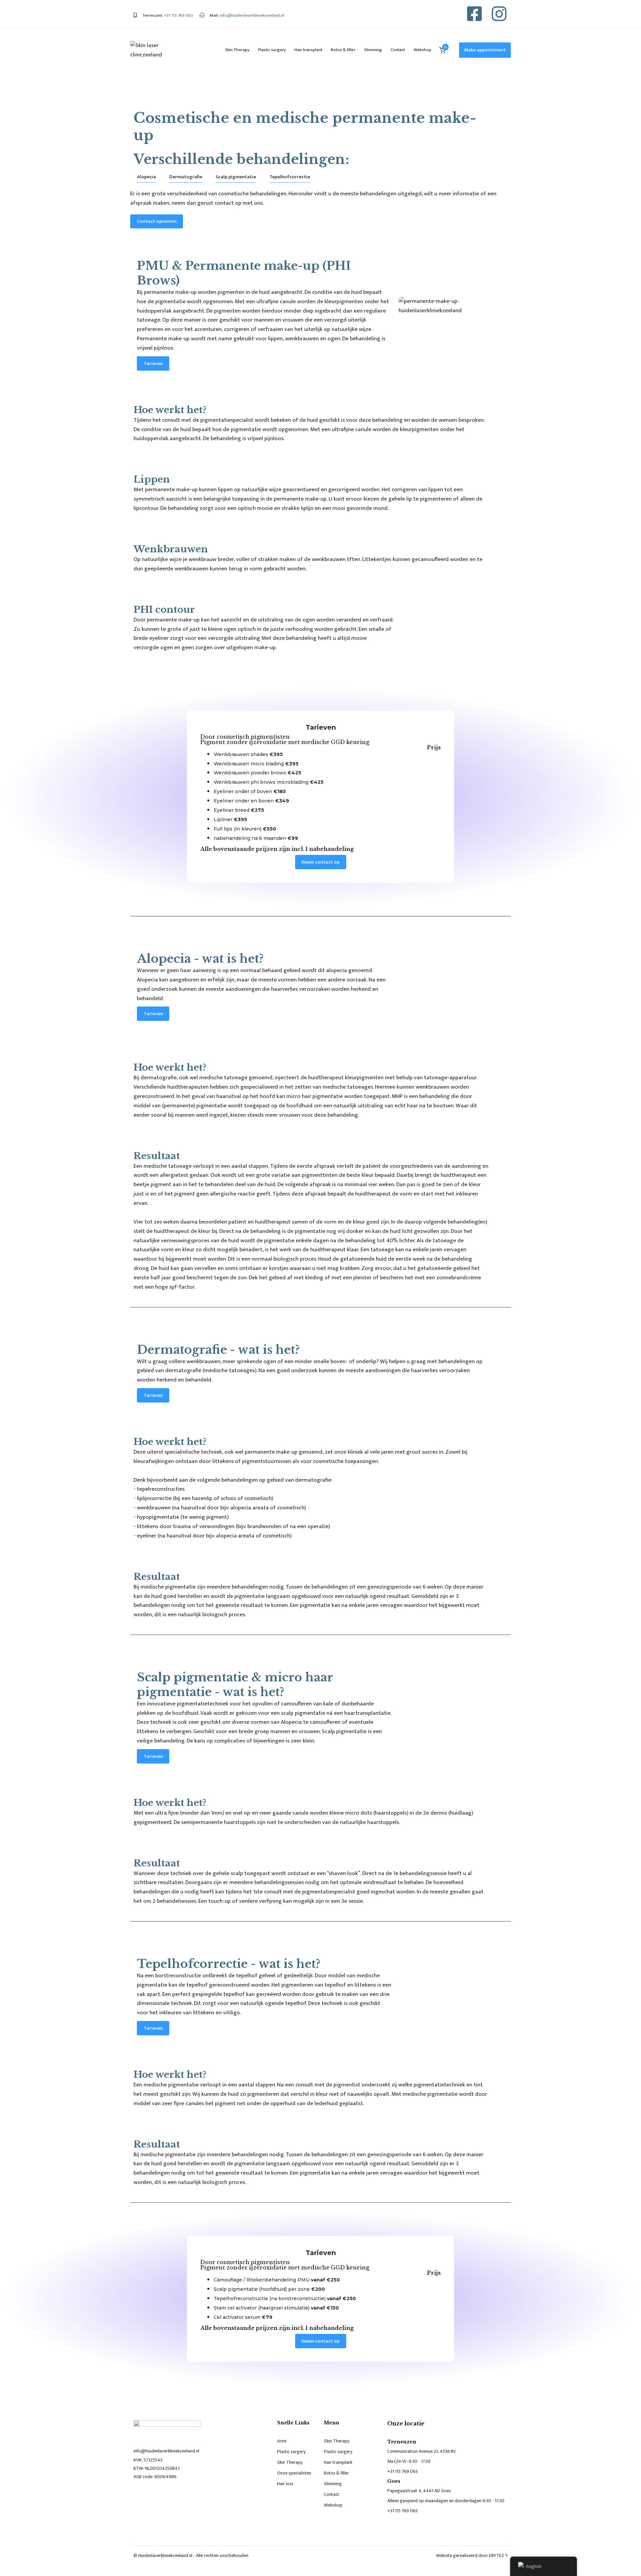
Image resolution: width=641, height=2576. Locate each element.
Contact (398, 50)
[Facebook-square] (474, 14)
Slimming (373, 50)
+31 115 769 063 (402, 2471)
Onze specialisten (294, 2473)
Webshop (422, 50)
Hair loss (285, 2484)
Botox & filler (343, 50)
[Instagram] (499, 14)
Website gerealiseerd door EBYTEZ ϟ (472, 2555)
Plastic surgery (272, 50)
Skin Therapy (237, 50)
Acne (282, 2441)
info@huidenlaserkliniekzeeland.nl (166, 2451)
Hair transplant (308, 50)
